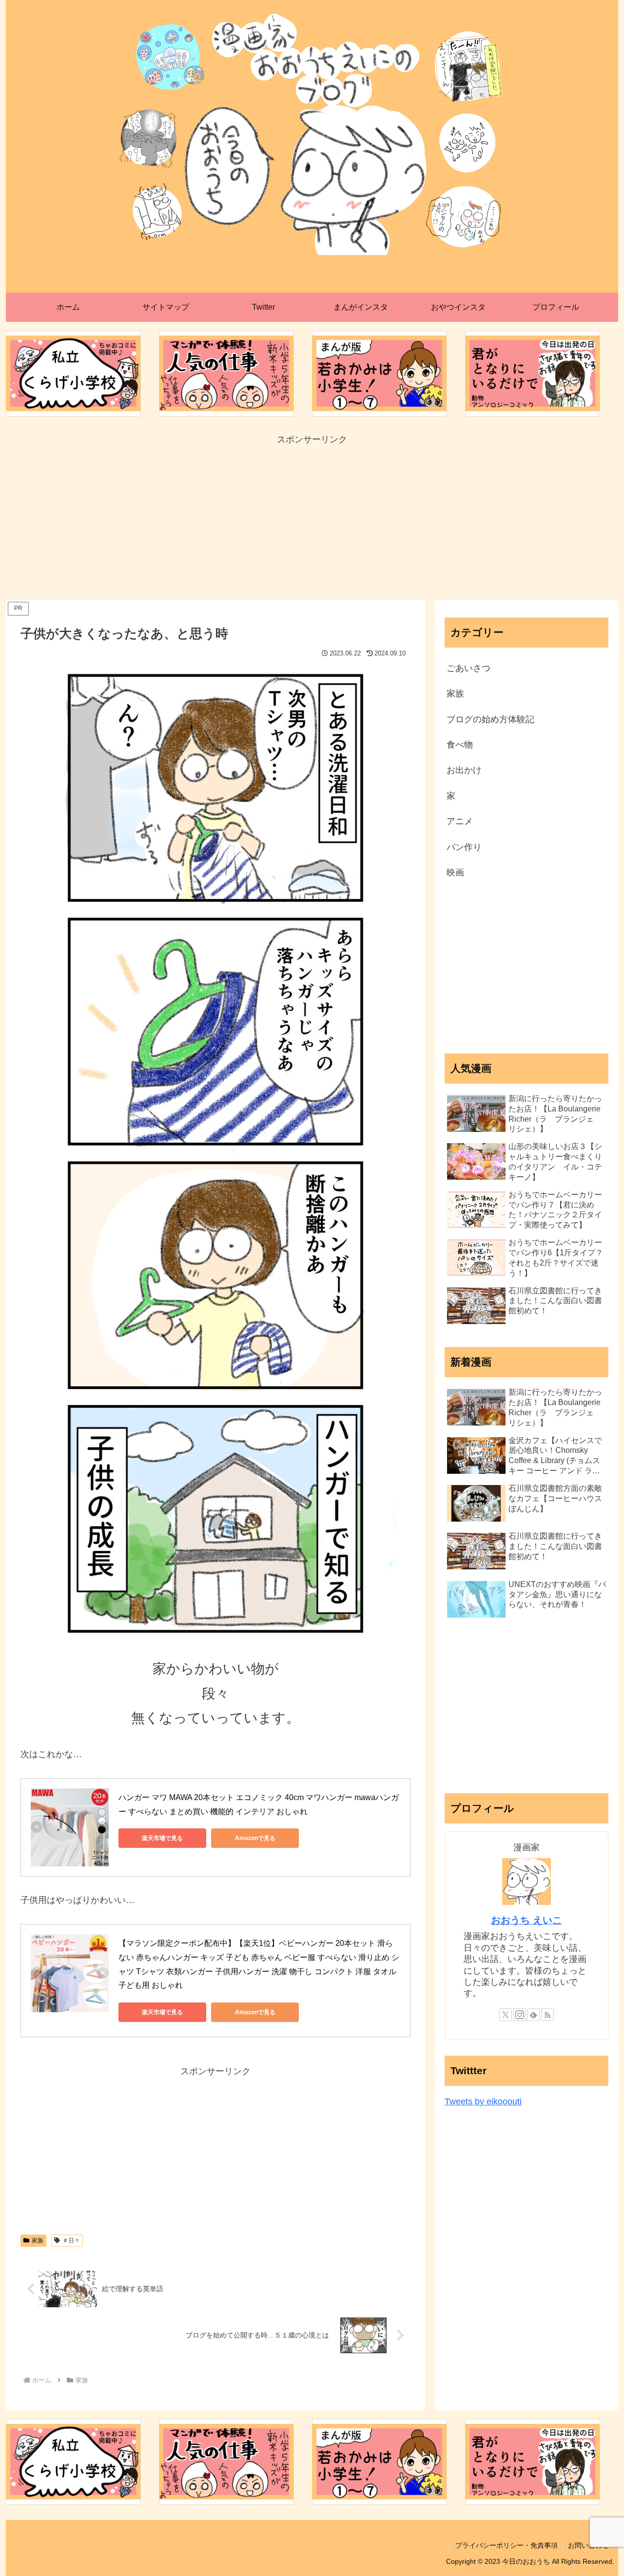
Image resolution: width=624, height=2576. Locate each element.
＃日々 (71, 2240)
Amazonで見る (255, 1838)
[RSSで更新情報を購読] (547, 2015)
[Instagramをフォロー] (520, 2015)
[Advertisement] (312, 516)
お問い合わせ (588, 2545)
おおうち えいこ (526, 1920)
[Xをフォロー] (506, 2015)
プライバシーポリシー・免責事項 (507, 2545)
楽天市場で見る (162, 1838)
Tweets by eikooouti (483, 2101)
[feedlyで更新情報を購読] (533, 2015)
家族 (38, 2240)
